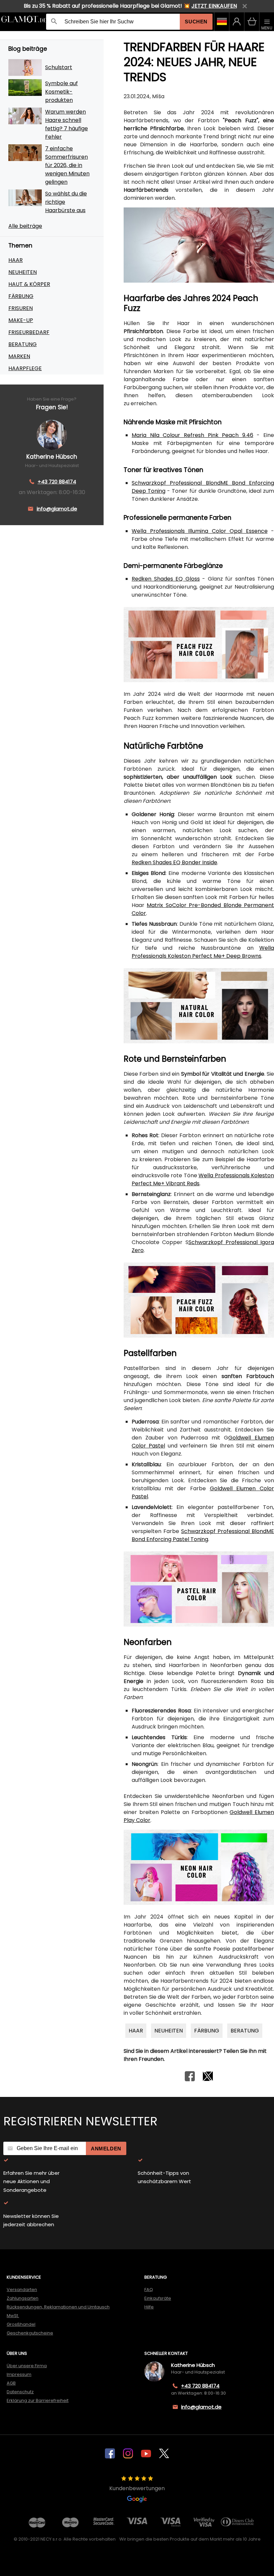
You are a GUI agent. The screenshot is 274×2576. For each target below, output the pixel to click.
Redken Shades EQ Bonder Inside (174, 862)
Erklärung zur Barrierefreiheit (38, 2400)
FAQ (149, 2290)
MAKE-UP (21, 320)
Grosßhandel (21, 2324)
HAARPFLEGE (25, 368)
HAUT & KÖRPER (29, 284)
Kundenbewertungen (137, 2488)
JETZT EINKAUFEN (214, 6)
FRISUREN (21, 308)
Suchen (196, 22)
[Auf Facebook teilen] (190, 2079)
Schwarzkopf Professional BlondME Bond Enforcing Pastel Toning (203, 1535)
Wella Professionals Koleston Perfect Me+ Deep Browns (203, 952)
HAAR (16, 260)
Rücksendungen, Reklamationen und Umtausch (58, 2307)
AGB (11, 2383)
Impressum (19, 2374)
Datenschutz (20, 2392)
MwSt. (13, 2316)
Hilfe (149, 2307)
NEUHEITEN (23, 272)
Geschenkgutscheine (30, 2333)
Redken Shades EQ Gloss (166, 579)
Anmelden (106, 2149)
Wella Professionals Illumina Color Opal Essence (200, 531)
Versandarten (22, 2290)
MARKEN (19, 356)
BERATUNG (23, 344)
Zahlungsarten (23, 2298)
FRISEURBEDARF (29, 332)
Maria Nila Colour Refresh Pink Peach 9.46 (192, 435)
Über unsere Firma (27, 2366)
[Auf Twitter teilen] (208, 2079)
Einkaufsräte (158, 2298)
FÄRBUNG (21, 296)
